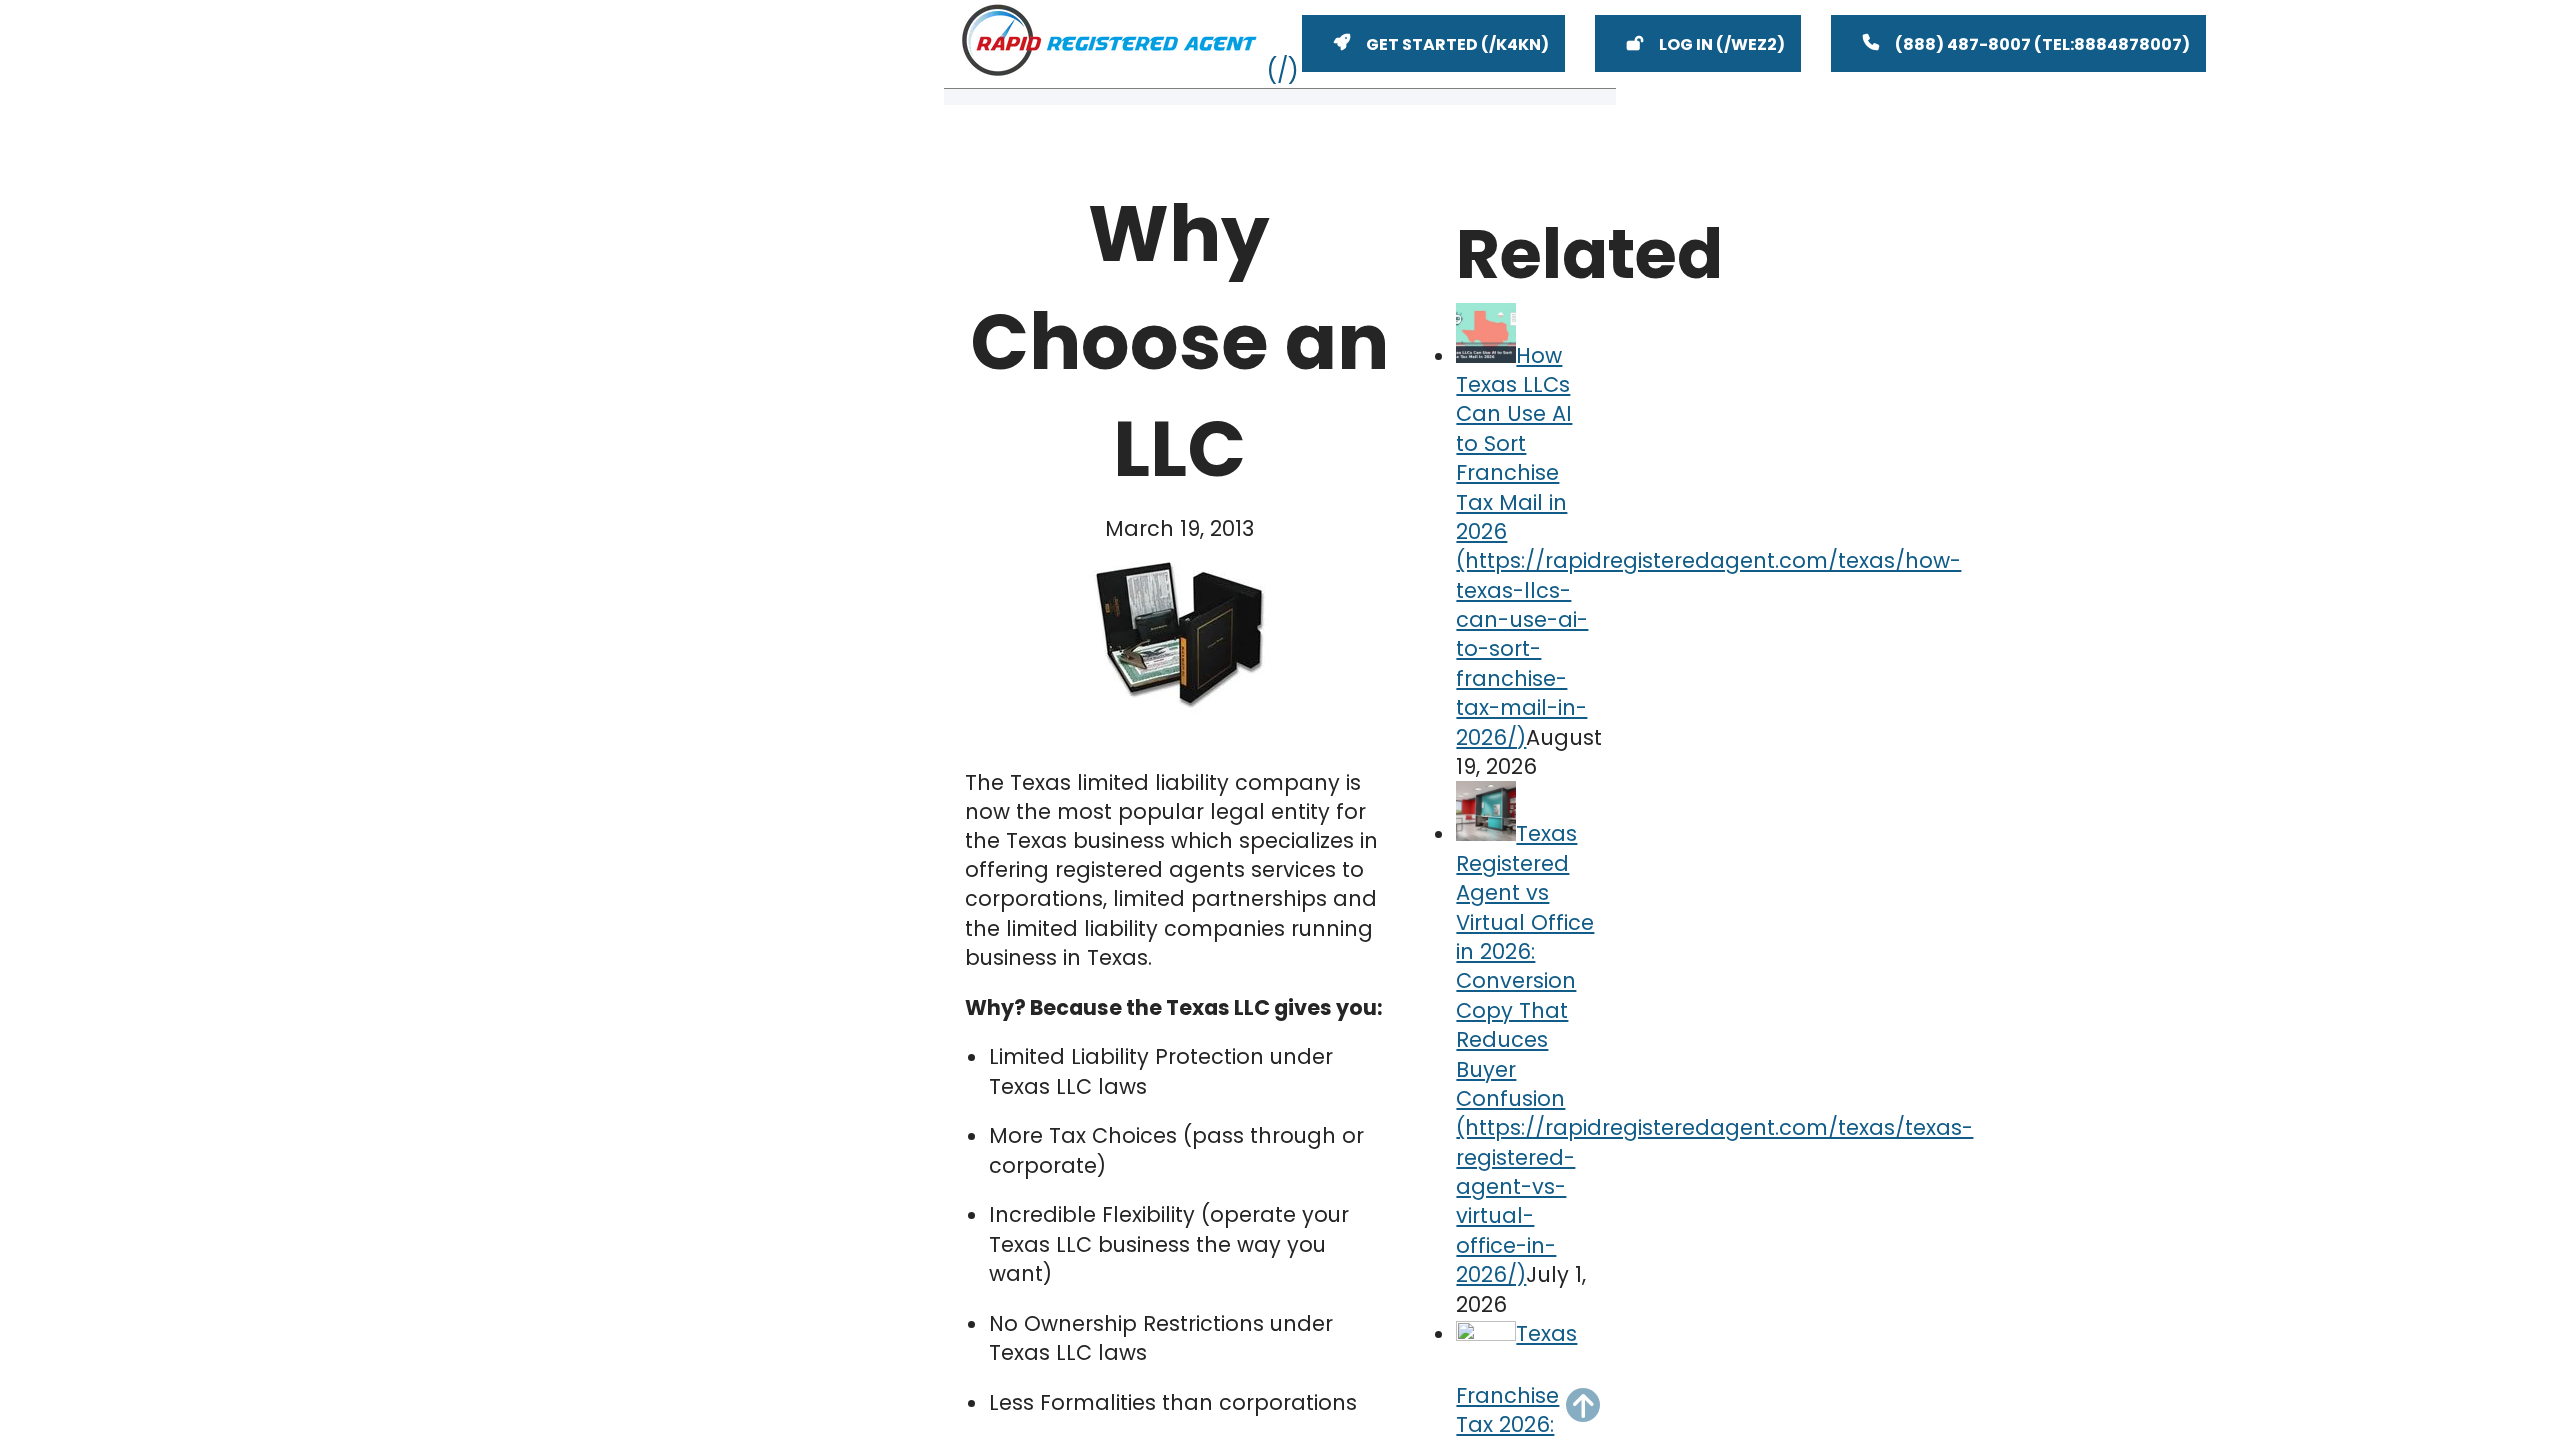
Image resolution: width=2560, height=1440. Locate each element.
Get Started (1422, 44)
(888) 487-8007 (1963, 44)
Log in (1686, 44)
